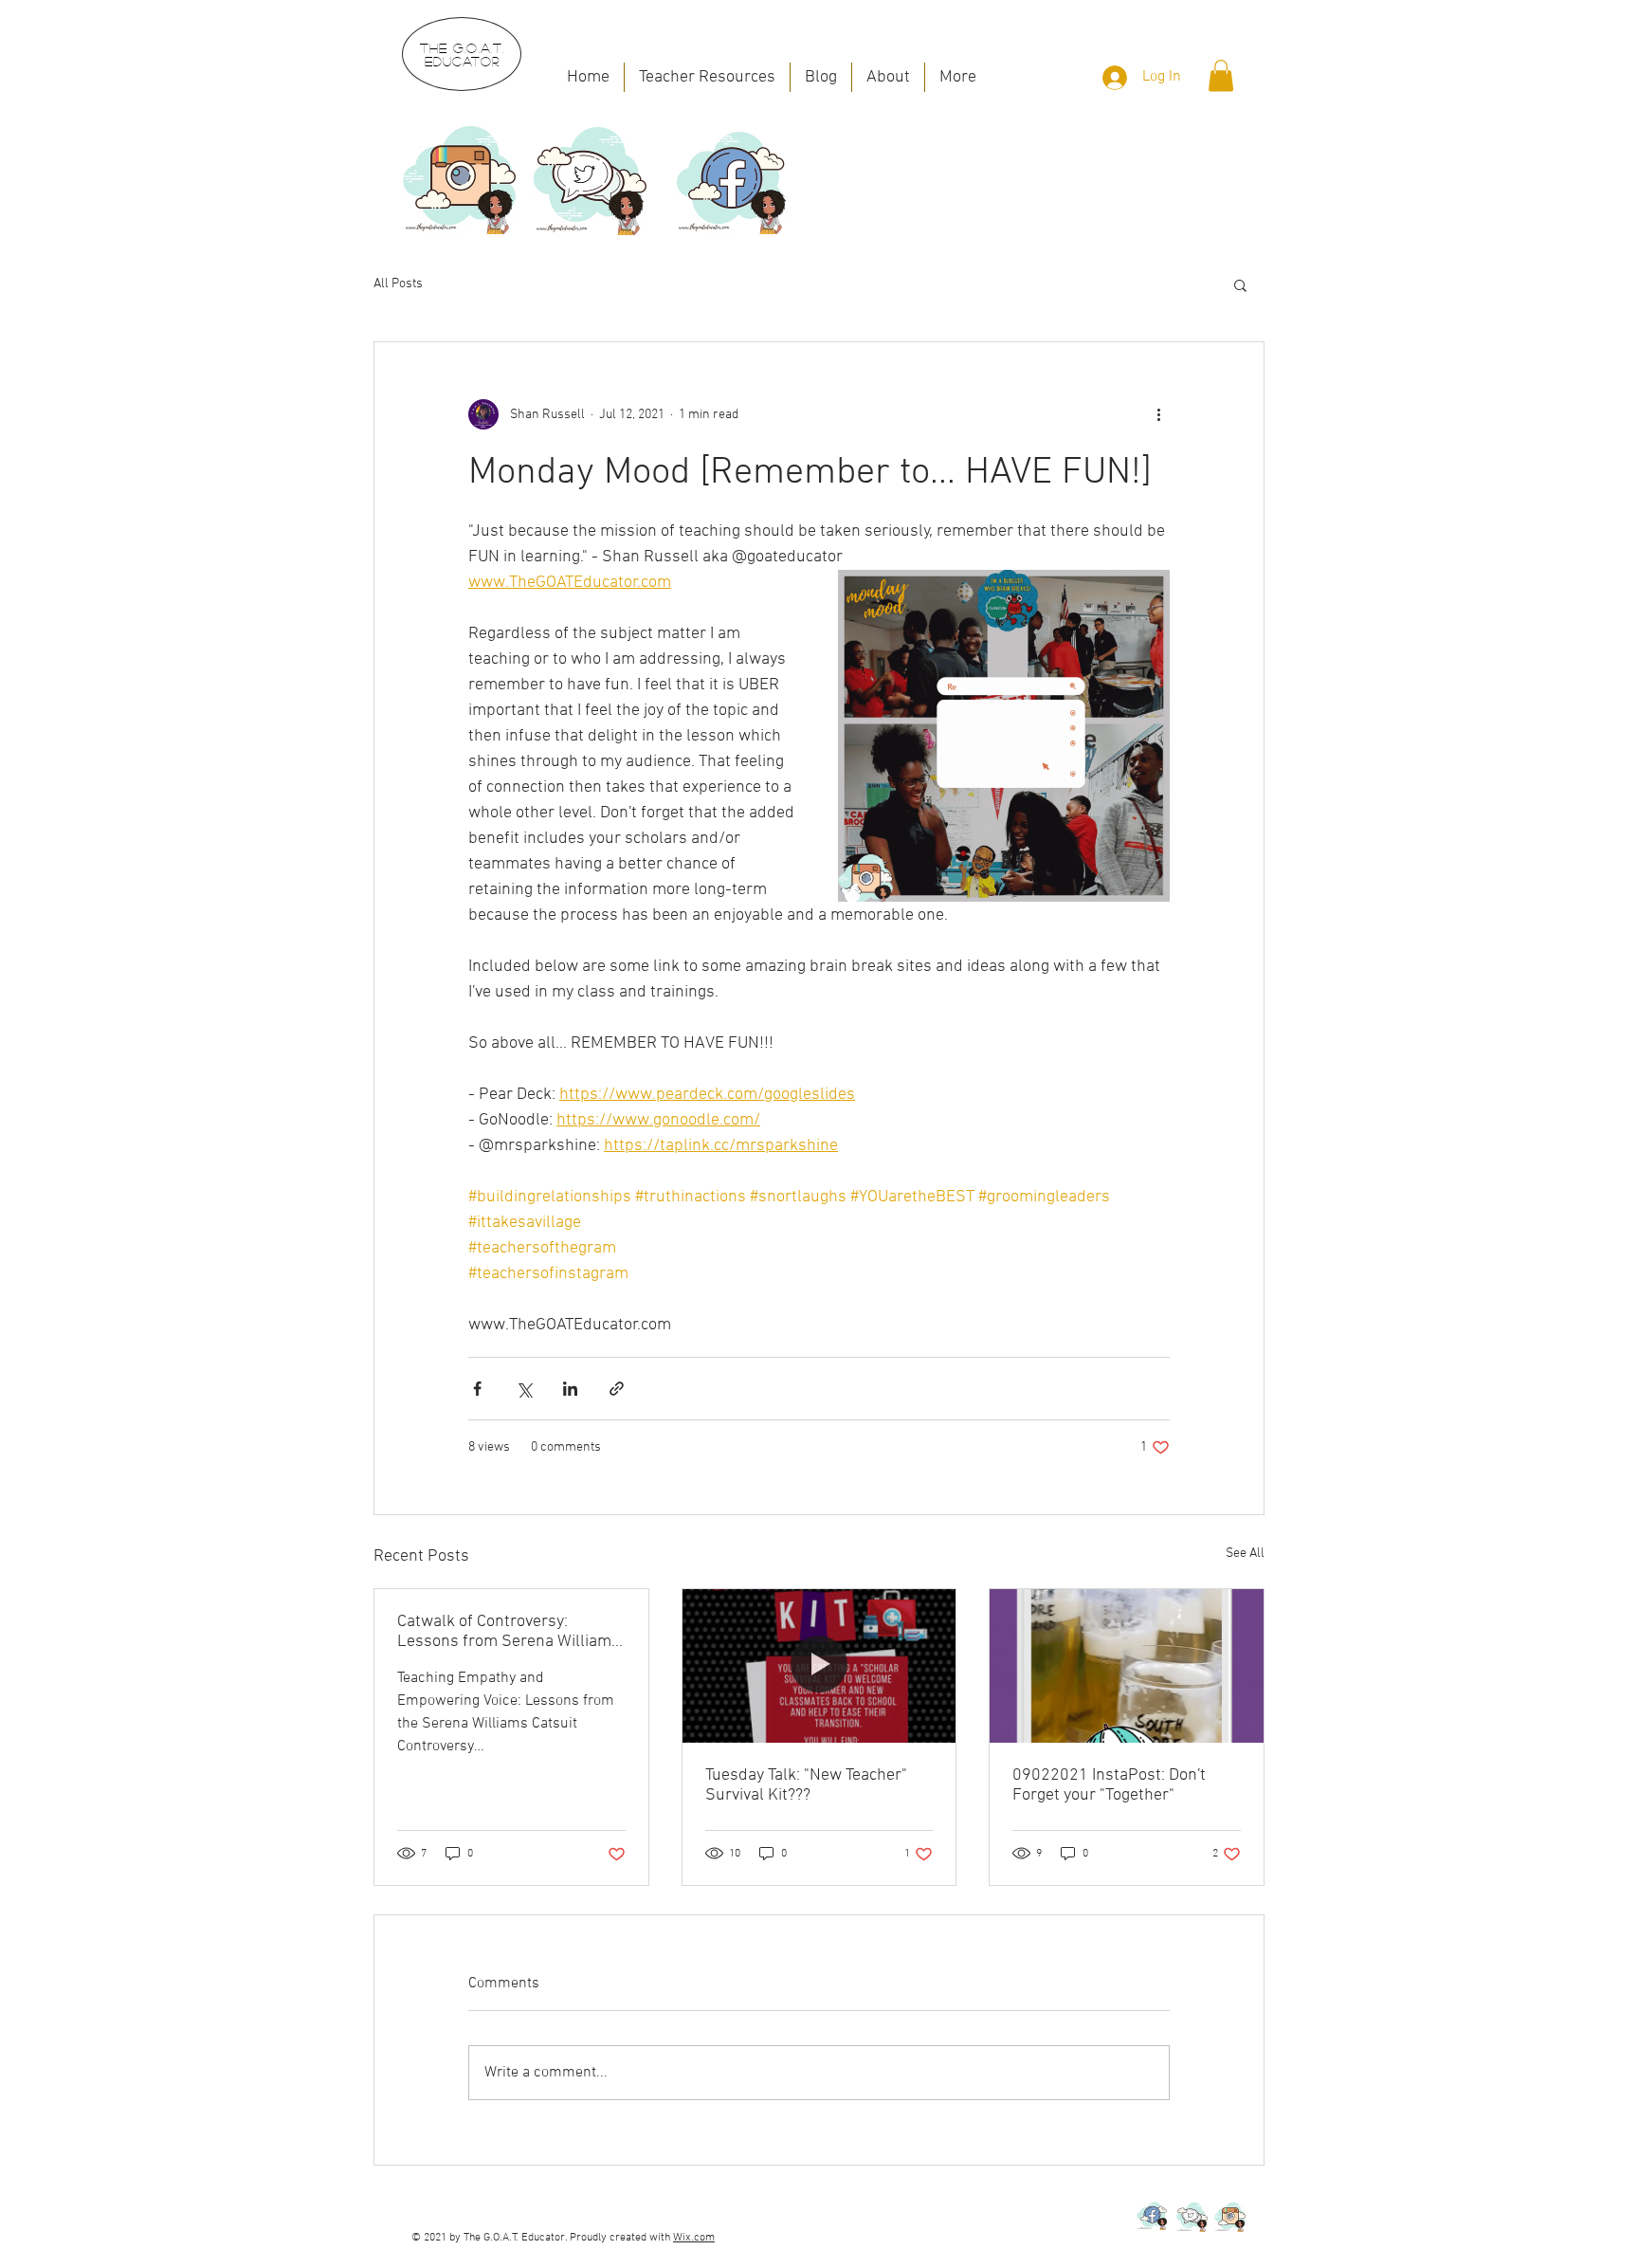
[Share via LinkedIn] (570, 1389)
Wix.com (694, 2238)
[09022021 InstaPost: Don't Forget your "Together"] (1127, 1666)
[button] (1221, 75)
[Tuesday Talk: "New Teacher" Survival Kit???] (819, 1666)
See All (1245, 1554)
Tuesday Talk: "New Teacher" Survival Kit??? (806, 1785)
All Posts (398, 284)
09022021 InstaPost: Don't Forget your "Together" (1109, 1785)
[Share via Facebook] (477, 1389)
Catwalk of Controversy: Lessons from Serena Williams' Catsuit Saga (510, 1632)
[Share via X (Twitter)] (524, 1389)
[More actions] (1158, 414)
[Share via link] (617, 1389)
